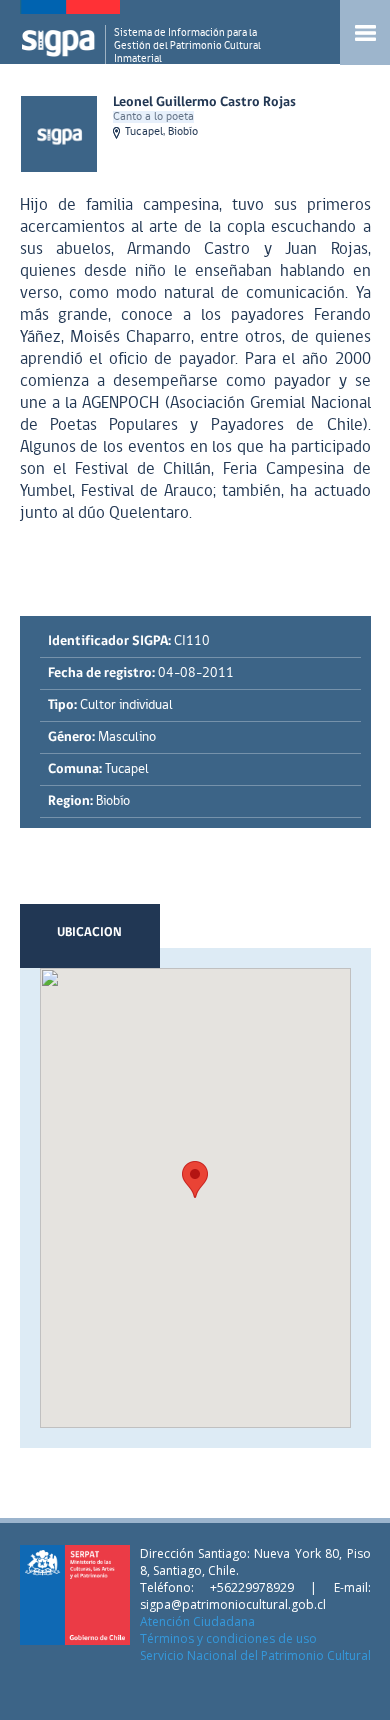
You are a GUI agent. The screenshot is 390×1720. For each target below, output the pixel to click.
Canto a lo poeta (153, 117)
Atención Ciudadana (197, 1621)
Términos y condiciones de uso (228, 1638)
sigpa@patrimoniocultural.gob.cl (233, 1604)
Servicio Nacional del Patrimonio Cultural (255, 1655)
